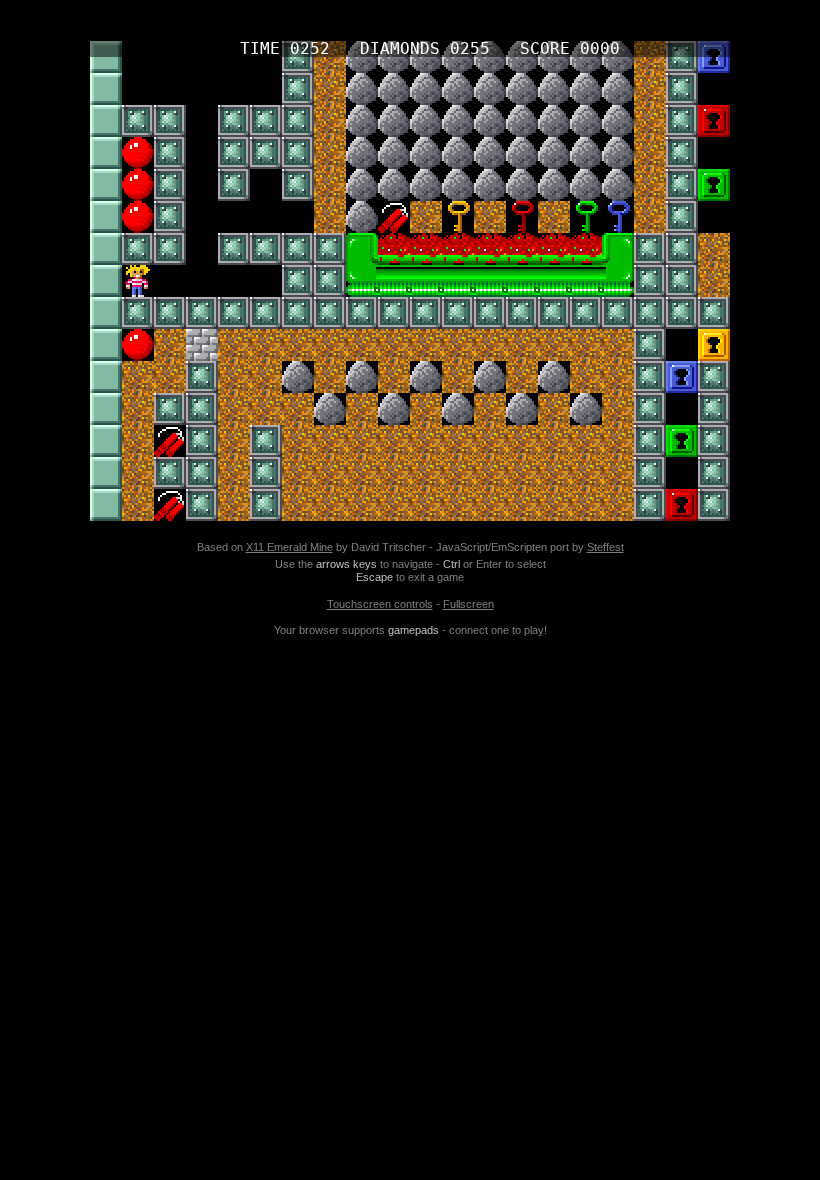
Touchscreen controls (380, 604)
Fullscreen (468, 604)
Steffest (605, 547)
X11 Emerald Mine (289, 547)
